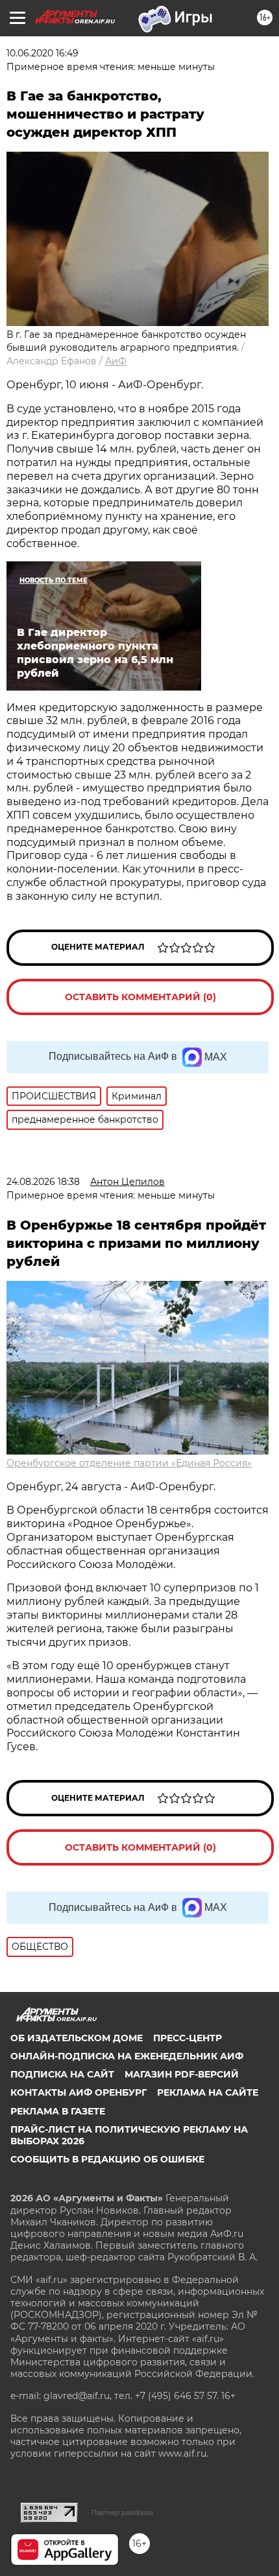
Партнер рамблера (122, 2512)
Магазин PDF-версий (182, 2074)
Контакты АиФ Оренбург (79, 2092)
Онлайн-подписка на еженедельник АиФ (127, 2056)
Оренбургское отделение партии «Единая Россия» (129, 1463)
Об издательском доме (77, 2038)
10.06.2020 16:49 (42, 53)
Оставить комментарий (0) (140, 997)
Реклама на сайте (208, 2092)
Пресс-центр (188, 2038)
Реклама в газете (58, 2111)
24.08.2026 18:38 (43, 1182)
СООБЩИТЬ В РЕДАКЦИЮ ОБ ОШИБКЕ (107, 2159)
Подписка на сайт (62, 2074)
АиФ (116, 361)
